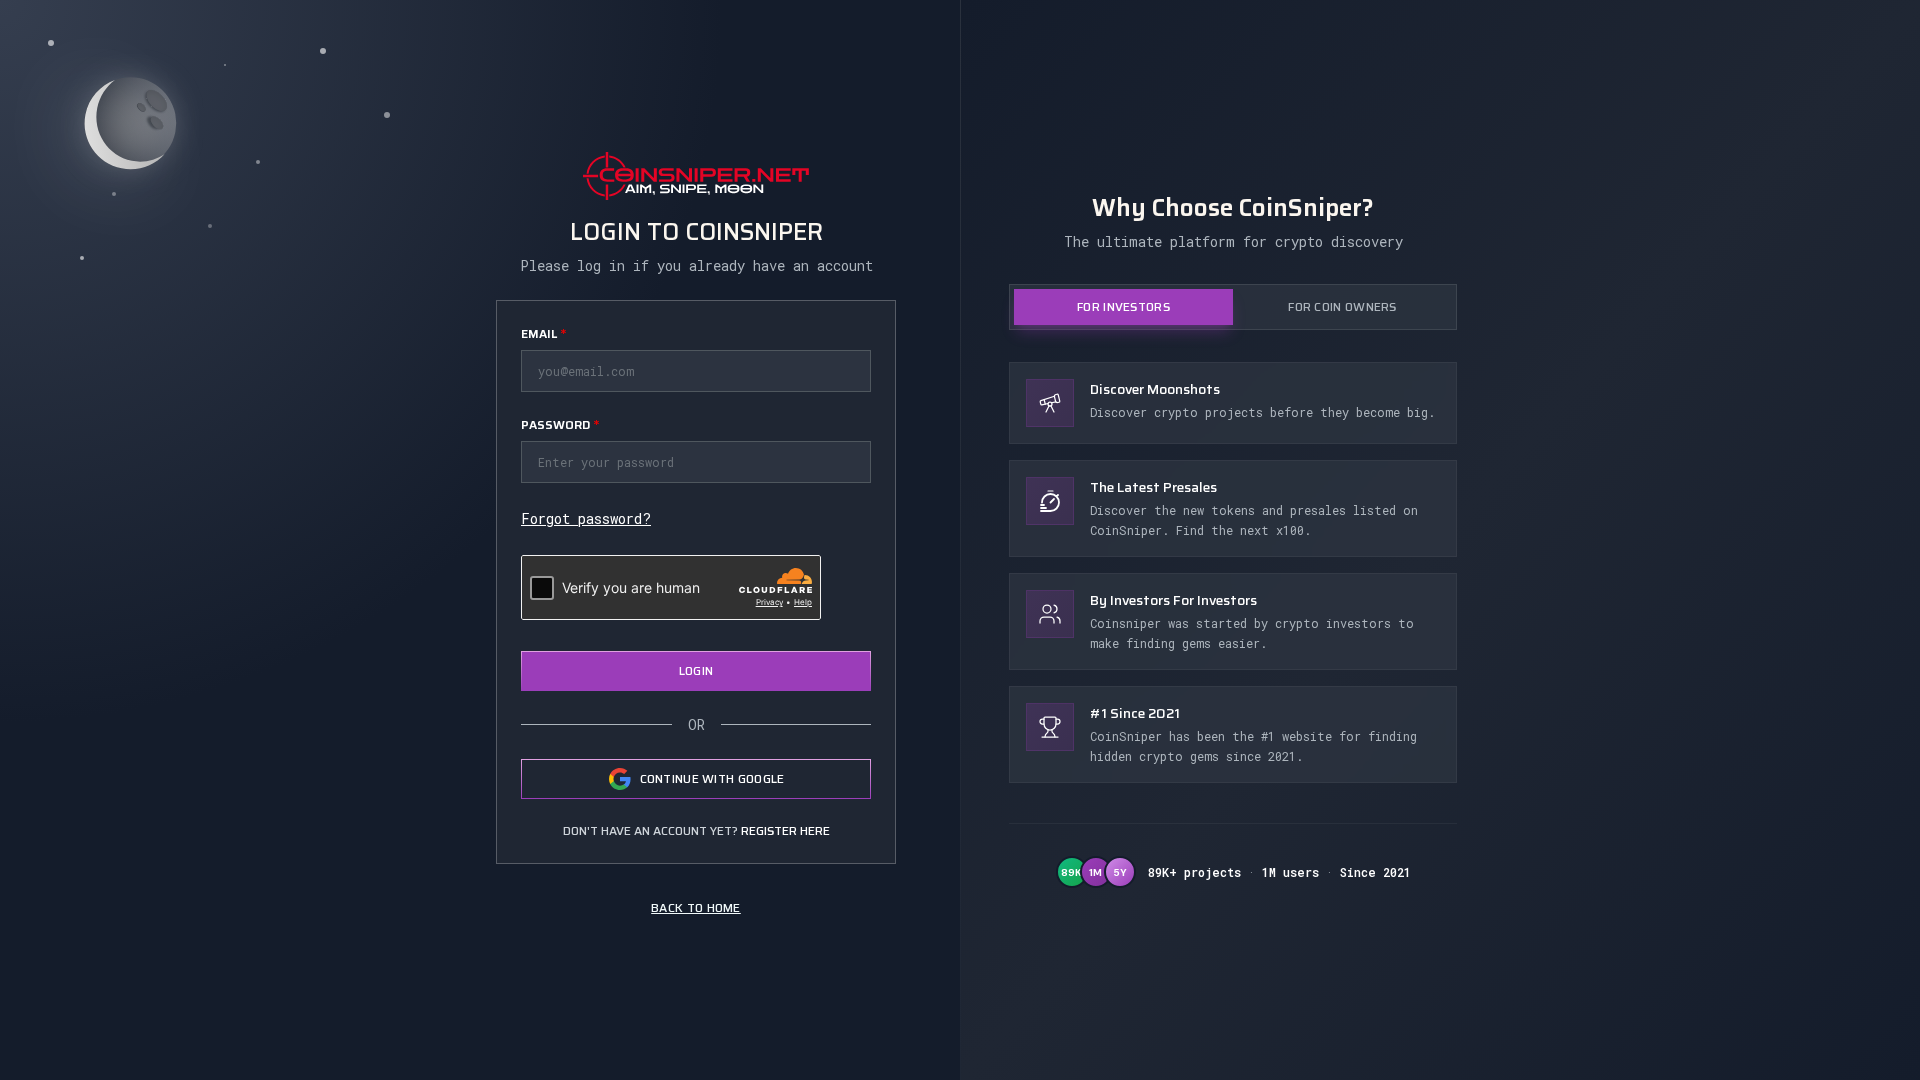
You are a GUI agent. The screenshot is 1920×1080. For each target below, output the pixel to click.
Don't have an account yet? (696, 831)
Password (560, 424)
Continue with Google (712, 778)
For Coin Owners (1342, 306)
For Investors (1123, 306)
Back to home (696, 907)
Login (696, 670)
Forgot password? (586, 518)
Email (543, 333)
